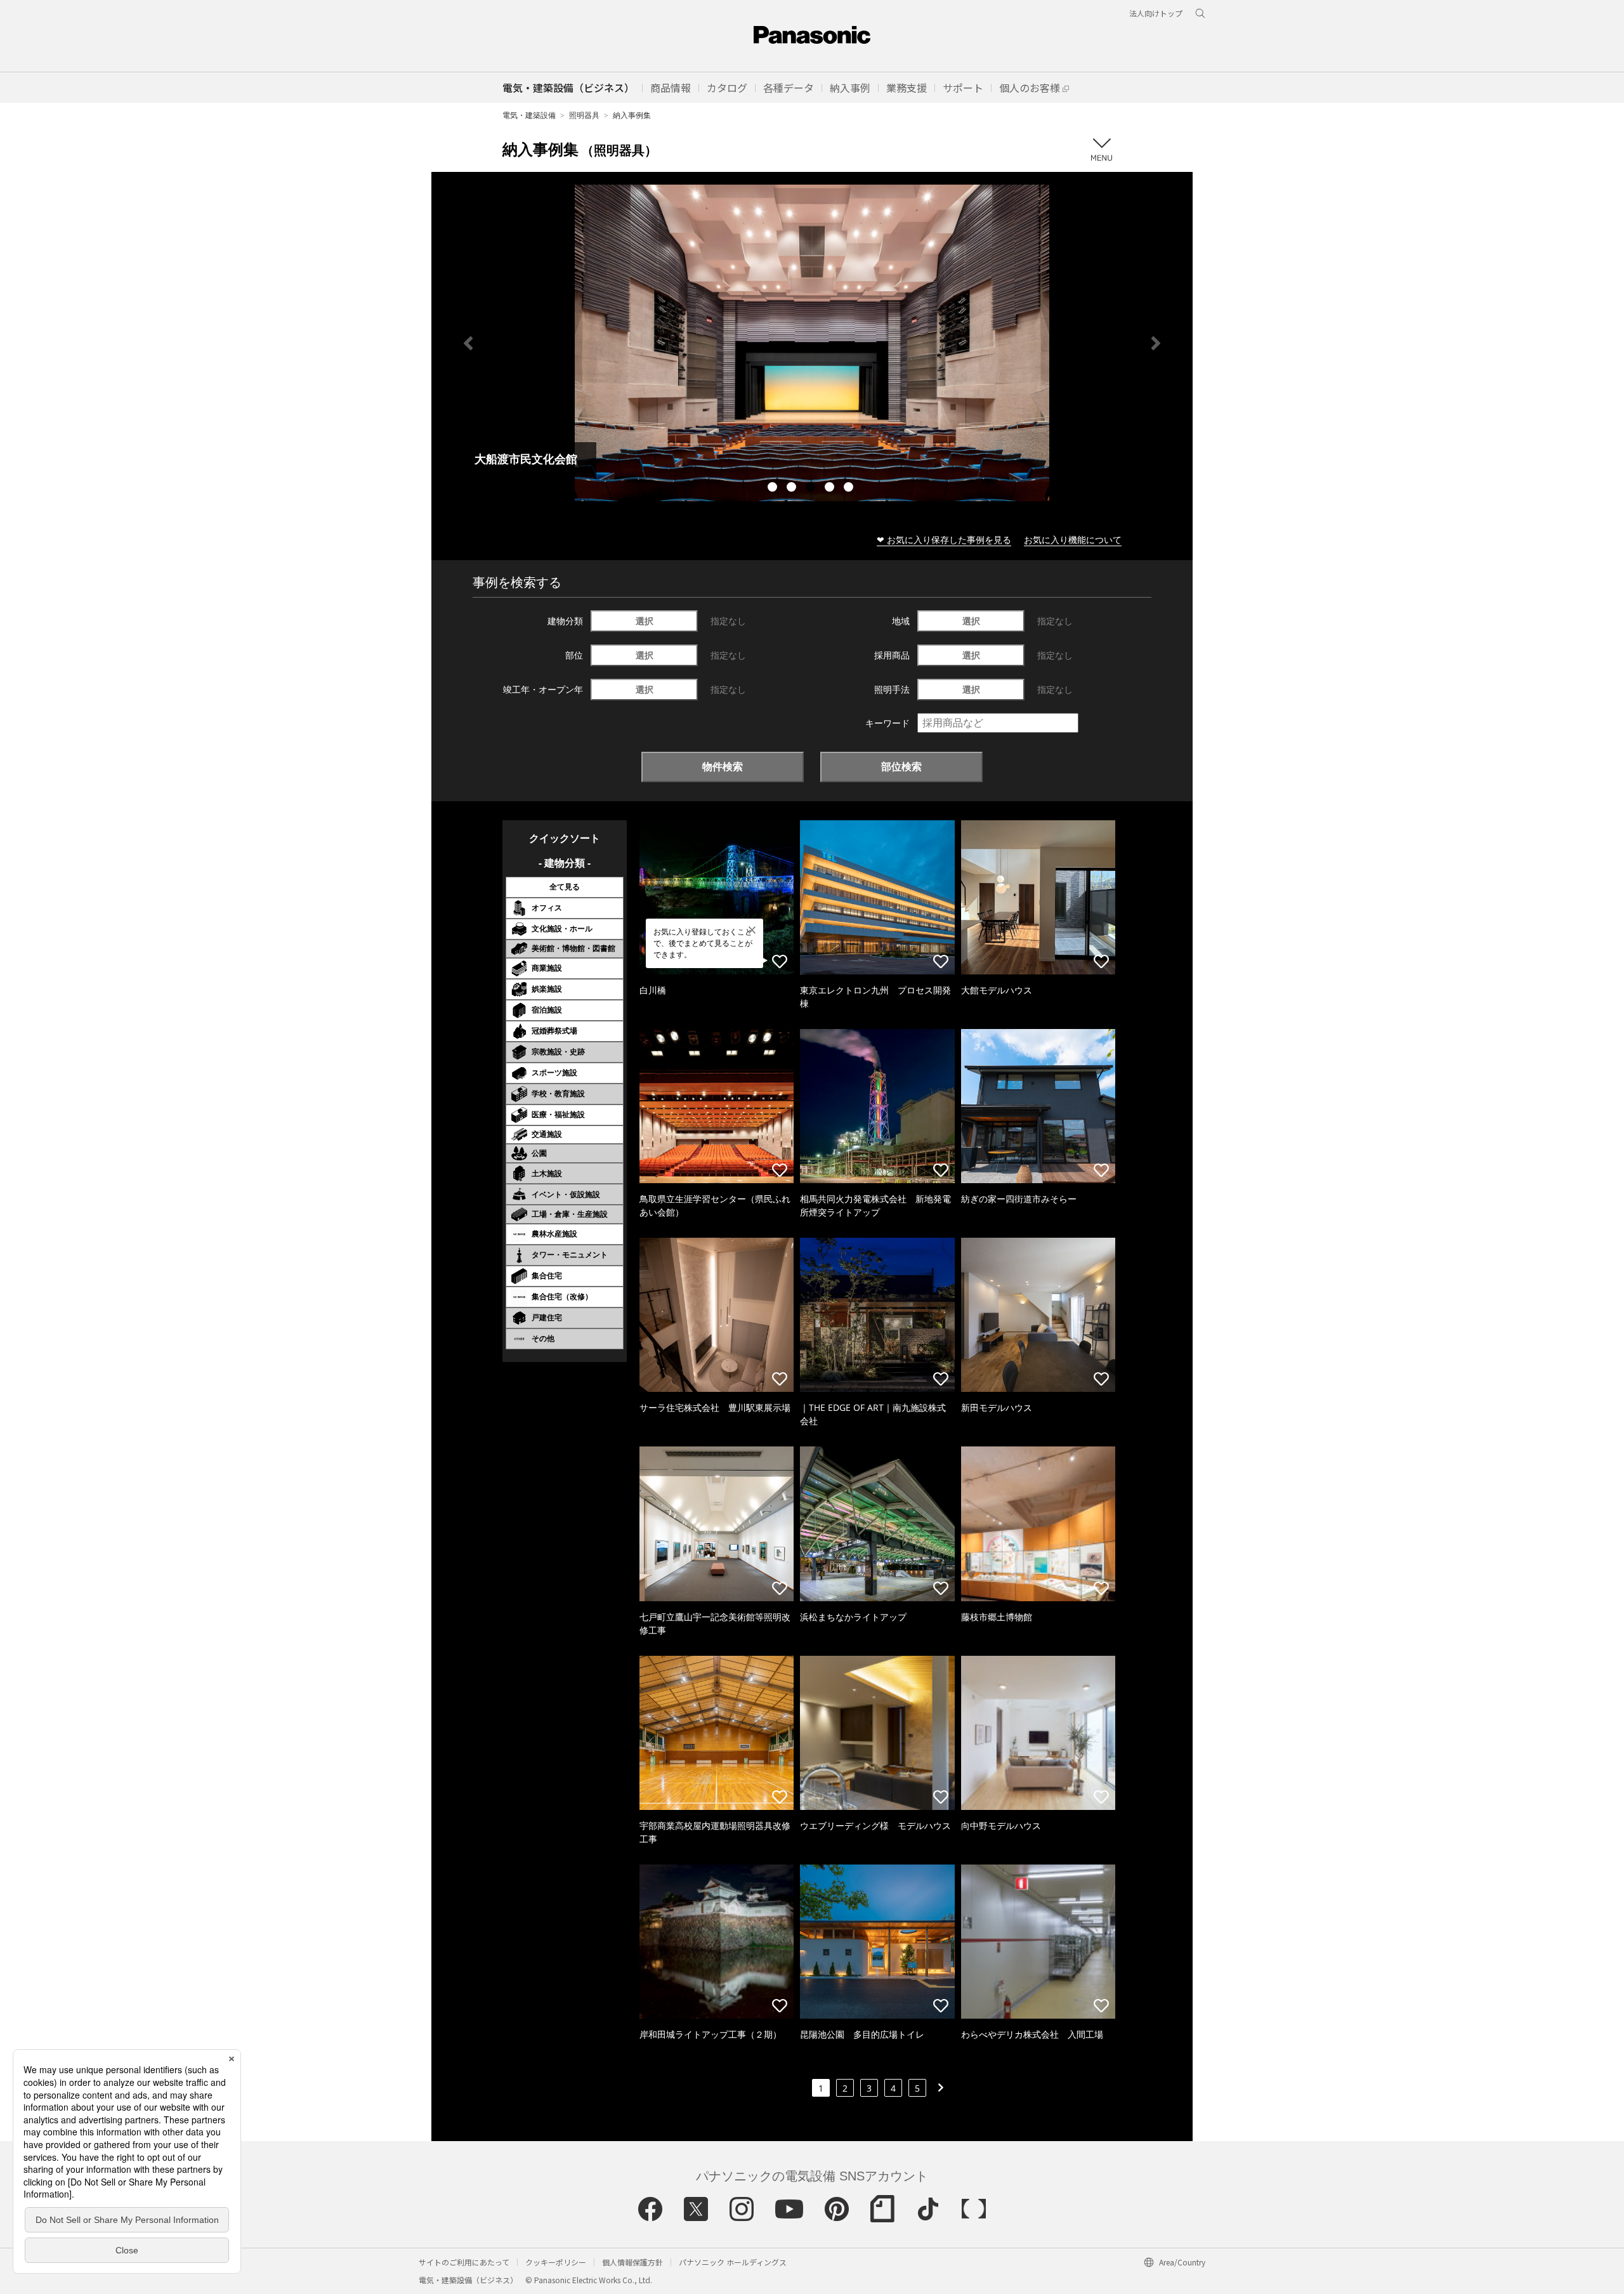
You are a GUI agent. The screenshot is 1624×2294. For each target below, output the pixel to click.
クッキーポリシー (556, 2262)
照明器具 (584, 115)
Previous (468, 343)
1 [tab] (774, 488)
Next (1156, 343)
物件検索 (723, 766)
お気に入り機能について (1073, 540)
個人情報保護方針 (632, 2262)
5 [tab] (850, 488)
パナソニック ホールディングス (733, 2262)
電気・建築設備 (529, 115)
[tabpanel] (812, 343)
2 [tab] (793, 488)
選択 (645, 621)
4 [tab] (831, 488)
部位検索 (901, 766)
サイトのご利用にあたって (464, 2262)
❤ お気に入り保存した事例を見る (944, 540)
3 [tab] (812, 488)
